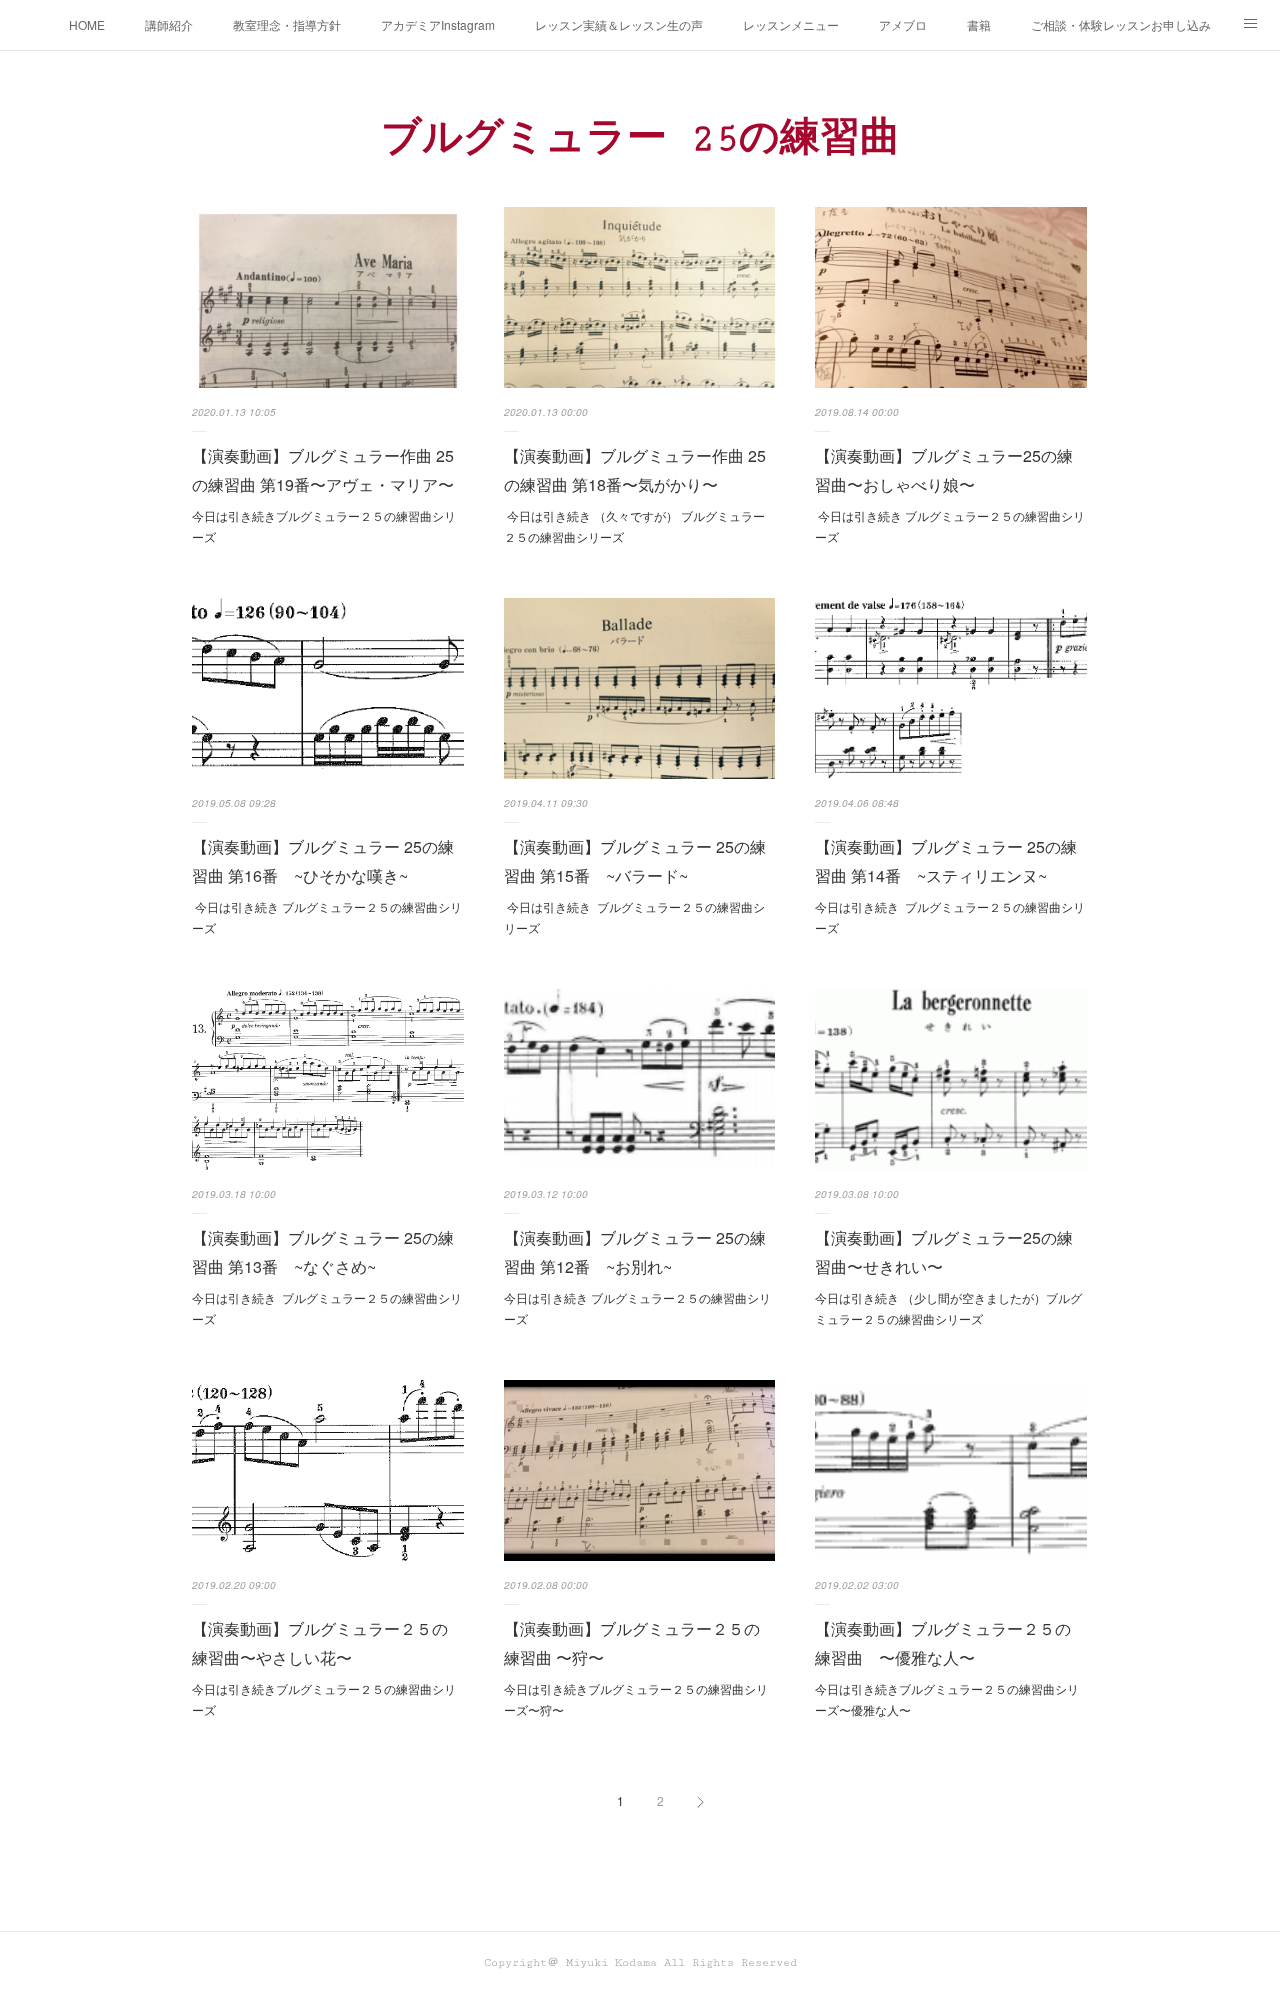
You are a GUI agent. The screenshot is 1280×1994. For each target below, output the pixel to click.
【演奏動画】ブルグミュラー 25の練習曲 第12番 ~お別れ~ (635, 1252)
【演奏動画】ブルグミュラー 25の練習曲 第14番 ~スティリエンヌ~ (946, 861)
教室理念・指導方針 (287, 24)
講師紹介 (169, 24)
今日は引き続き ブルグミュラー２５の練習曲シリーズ (950, 526)
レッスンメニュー (791, 24)
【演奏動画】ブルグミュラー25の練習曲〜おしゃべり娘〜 (944, 470)
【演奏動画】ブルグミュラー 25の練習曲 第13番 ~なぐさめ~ (323, 1252)
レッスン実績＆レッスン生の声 (619, 24)
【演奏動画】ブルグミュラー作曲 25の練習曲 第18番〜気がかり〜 (635, 470)
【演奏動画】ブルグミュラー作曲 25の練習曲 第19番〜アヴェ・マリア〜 (323, 470)
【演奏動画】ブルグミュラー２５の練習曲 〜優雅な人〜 (943, 1643)
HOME (87, 24)
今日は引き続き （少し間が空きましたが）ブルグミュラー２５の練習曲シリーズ (948, 1308)
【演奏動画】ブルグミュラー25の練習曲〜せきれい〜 (944, 1252)
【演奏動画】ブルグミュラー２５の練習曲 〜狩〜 (632, 1643)
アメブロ (903, 24)
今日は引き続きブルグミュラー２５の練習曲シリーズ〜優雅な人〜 (947, 1699)
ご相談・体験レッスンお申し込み (1121, 24)
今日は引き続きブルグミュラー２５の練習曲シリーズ (324, 526)
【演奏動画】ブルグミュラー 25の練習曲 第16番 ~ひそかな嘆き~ (323, 861)
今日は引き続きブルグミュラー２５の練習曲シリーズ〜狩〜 (636, 1699)
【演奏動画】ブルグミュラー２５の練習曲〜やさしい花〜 (320, 1643)
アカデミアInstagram (438, 24)
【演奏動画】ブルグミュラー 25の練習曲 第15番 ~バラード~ (635, 861)
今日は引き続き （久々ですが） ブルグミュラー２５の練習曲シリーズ (634, 526)
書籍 (979, 24)
